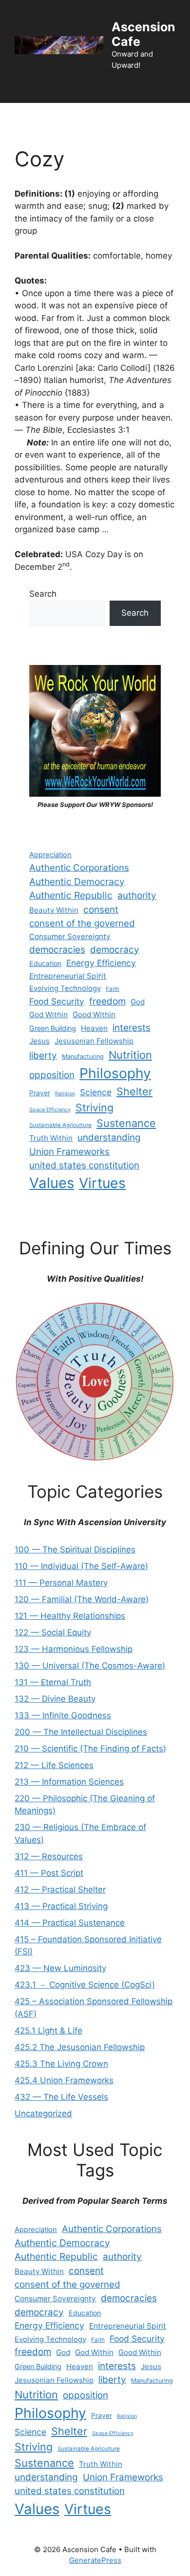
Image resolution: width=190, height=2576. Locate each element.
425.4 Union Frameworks (64, 2080)
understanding (109, 1137)
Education (45, 963)
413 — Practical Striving (61, 1906)
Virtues (102, 1183)
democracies (57, 950)
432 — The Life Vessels (61, 2097)
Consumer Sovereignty (70, 936)
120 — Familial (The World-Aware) (82, 1599)
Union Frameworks (69, 1152)
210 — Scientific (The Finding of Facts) (90, 1749)
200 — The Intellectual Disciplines (81, 1732)
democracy (115, 950)
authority (137, 896)
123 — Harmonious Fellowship (74, 1649)
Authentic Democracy (77, 882)
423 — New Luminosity (60, 1968)
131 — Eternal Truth (53, 1682)
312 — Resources (49, 1856)
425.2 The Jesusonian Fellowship (80, 2047)
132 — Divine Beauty (55, 1699)
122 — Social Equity (53, 1632)
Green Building (53, 1028)
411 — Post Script (49, 1873)
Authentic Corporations (79, 868)
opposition (52, 1075)
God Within (48, 1015)
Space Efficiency (50, 1110)
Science (96, 1092)
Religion (65, 1094)
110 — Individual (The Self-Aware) (81, 1566)
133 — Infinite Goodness (63, 1715)
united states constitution (84, 1165)
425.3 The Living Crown (61, 2064)
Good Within (94, 1015)
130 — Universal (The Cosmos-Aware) (90, 1666)
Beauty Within (54, 910)
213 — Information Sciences (69, 1782)
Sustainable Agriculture (60, 1125)
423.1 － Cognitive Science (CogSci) (85, 1985)
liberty (43, 1056)
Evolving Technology (65, 988)
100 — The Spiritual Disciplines (75, 1550)
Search (43, 594)
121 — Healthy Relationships (70, 1616)
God (138, 1002)
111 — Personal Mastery (61, 1583)
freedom (107, 1001)
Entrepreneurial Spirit (68, 976)
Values (52, 1183)
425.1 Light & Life (48, 2031)
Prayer (40, 1093)
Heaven (94, 1028)
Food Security (57, 1001)
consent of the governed (82, 923)
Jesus (39, 1041)
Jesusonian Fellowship (94, 1041)
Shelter (134, 1091)
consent (101, 910)
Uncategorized (43, 2113)
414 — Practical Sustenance (70, 1923)
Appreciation (50, 855)
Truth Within (51, 1138)
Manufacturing (83, 1057)
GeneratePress (95, 2560)
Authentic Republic (71, 895)
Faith (113, 989)
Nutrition (130, 1055)
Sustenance (126, 1123)
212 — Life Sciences (54, 1765)
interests (132, 1028)
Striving (95, 1107)
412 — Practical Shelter (60, 1890)
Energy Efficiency (101, 963)
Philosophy (115, 1073)
